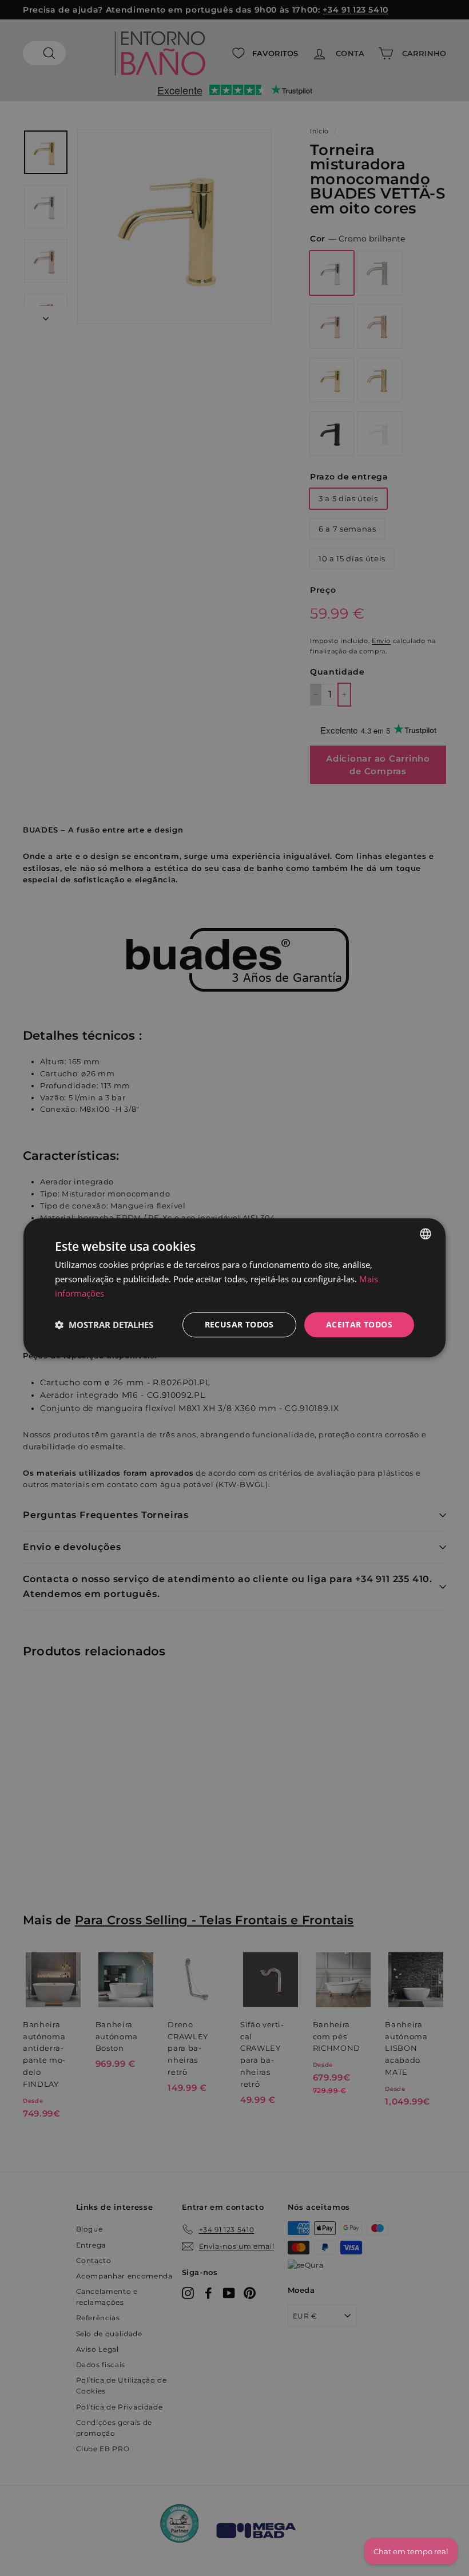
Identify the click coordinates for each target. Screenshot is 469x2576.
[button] (104, 1325)
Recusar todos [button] (239, 1324)
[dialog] (234, 1288)
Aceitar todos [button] (359, 1324)
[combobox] (426, 1234)
